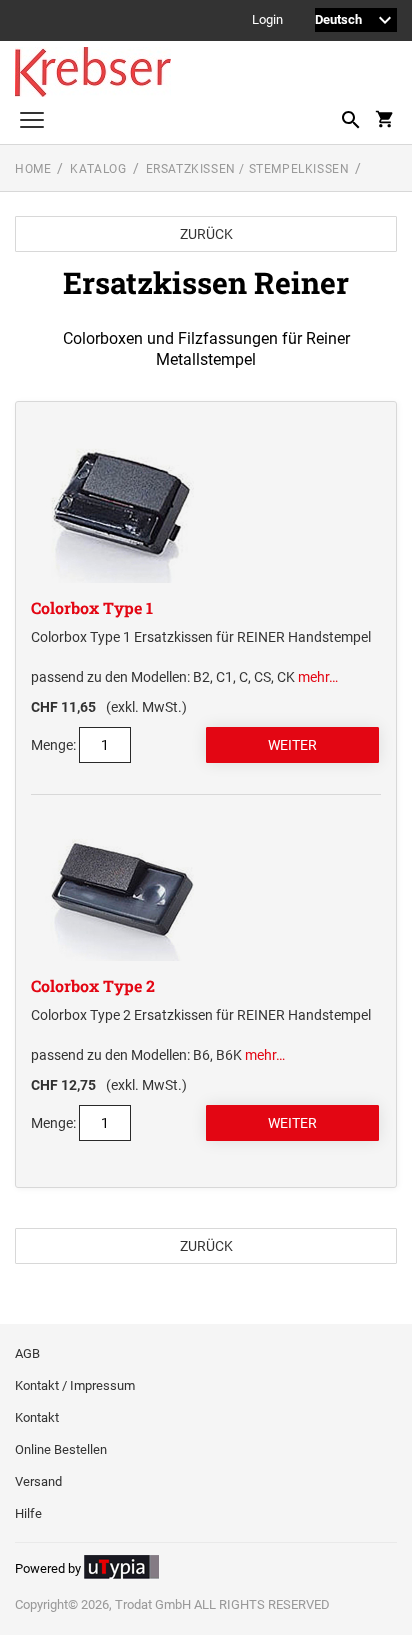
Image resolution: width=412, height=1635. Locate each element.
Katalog (98, 169)
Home (33, 169)
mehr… (318, 677)
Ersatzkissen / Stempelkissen (248, 169)
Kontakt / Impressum (75, 1385)
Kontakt (37, 1417)
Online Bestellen (61, 1449)
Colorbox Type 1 (92, 607)
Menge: (53, 745)
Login (267, 20)
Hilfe (28, 1513)
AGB (27, 1353)
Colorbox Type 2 (93, 985)
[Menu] (32, 122)
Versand (38, 1481)
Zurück (206, 234)
